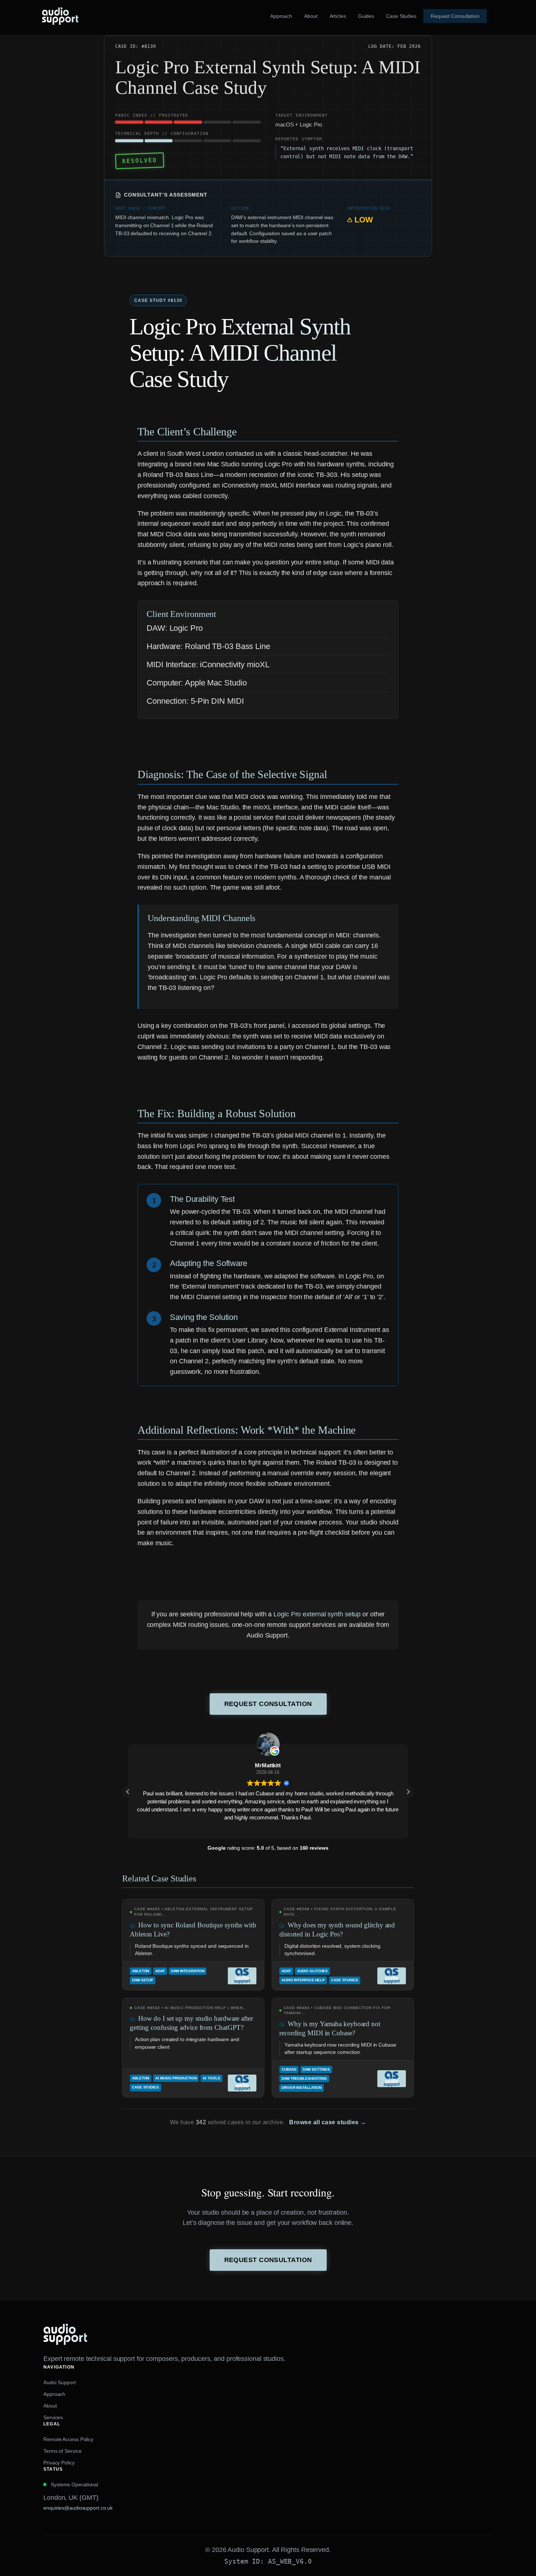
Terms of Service (62, 2451)
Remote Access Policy (68, 2439)
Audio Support (60, 2382)
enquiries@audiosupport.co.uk (78, 2508)
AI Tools (211, 2078)
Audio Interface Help (303, 1980)
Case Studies (345, 1980)
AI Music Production (176, 2078)
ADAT (160, 1971)
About (50, 2406)
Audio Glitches (313, 1971)
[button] (408, 1792)
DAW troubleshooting (304, 2078)
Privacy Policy (59, 2463)
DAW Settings (316, 2069)
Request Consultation (268, 1704)
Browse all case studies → (328, 2122)
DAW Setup (143, 1980)
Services (53, 2417)
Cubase (289, 2069)
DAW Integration (188, 1971)
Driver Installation (302, 2088)
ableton (141, 1971)
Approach (54, 2394)
